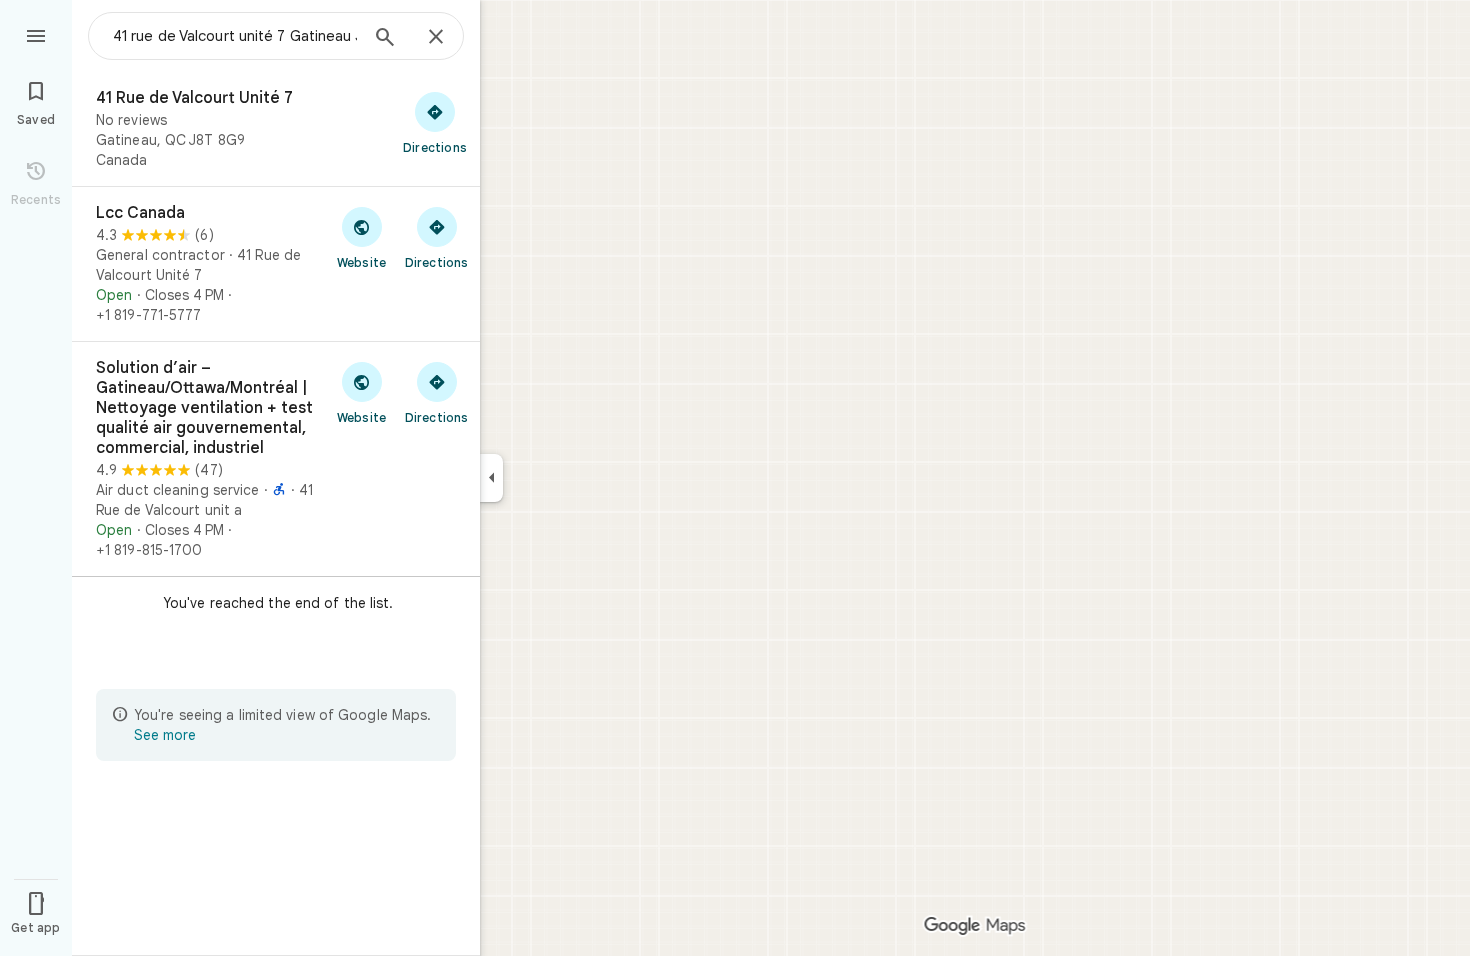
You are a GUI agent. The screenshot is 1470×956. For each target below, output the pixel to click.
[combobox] (235, 36)
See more (165, 735)
